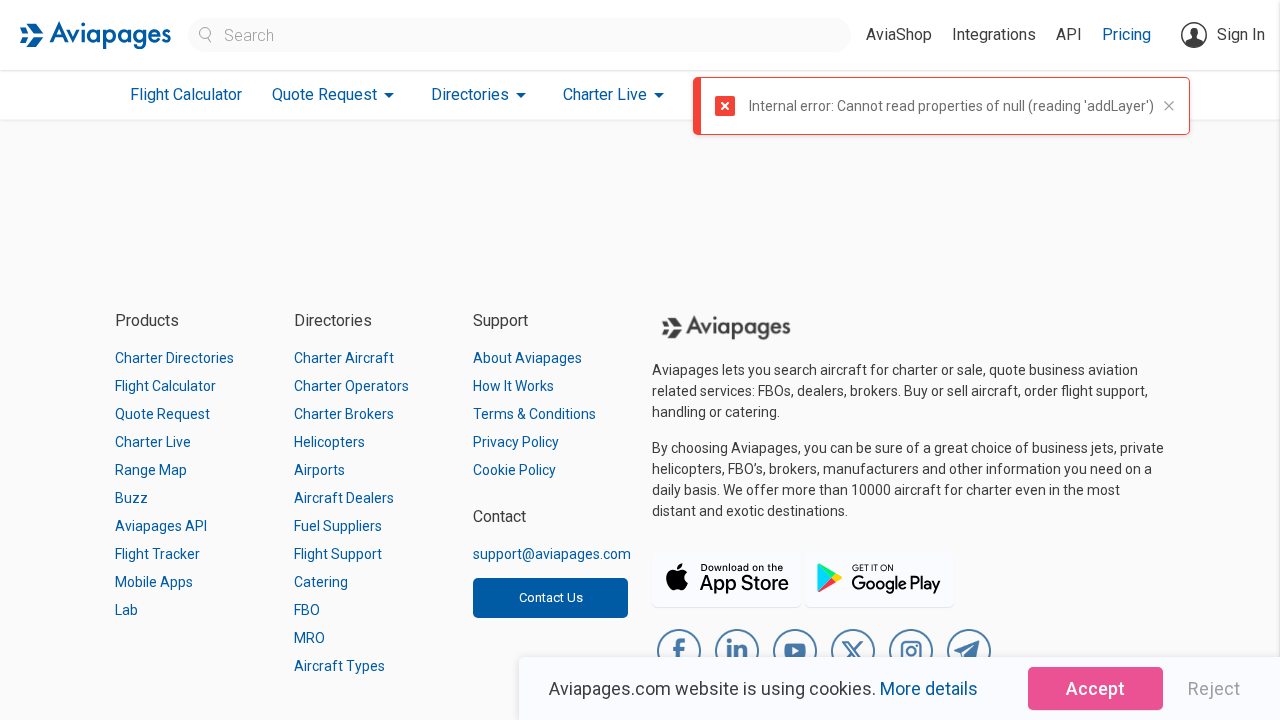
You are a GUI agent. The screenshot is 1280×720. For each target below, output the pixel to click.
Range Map (151, 470)
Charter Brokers (344, 414)
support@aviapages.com (552, 554)
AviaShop (899, 34)
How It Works (513, 386)
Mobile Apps (154, 582)
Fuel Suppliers (338, 526)
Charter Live (153, 442)
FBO (307, 610)
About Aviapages (527, 358)
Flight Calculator (186, 94)
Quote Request (162, 414)
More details (929, 688)
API (1069, 34)
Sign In (1241, 34)
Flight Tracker (157, 554)
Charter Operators (351, 386)
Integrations (994, 34)
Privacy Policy (516, 442)
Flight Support (338, 554)
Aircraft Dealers (344, 498)
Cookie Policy (514, 470)
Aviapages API (161, 526)
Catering (321, 582)
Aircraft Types (339, 666)
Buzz (131, 498)
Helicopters (329, 442)
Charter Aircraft (344, 358)
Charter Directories (174, 358)
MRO (309, 638)
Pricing (1126, 34)
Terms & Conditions (534, 414)
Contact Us (551, 597)
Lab (126, 610)
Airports (319, 470)
